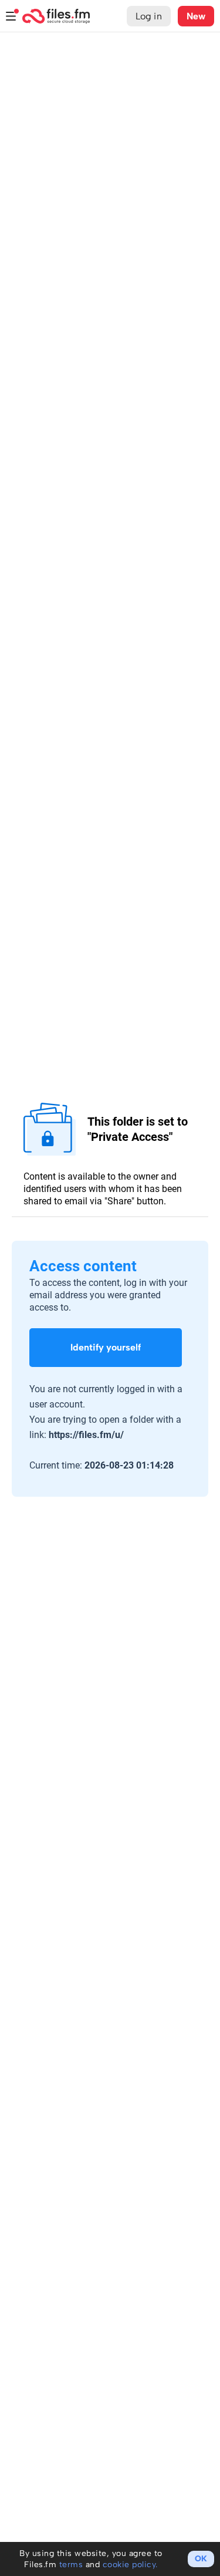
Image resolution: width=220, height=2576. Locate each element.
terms (71, 2565)
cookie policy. (130, 2565)
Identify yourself (106, 1347)
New (196, 16)
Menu (11, 16)
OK (201, 2559)
